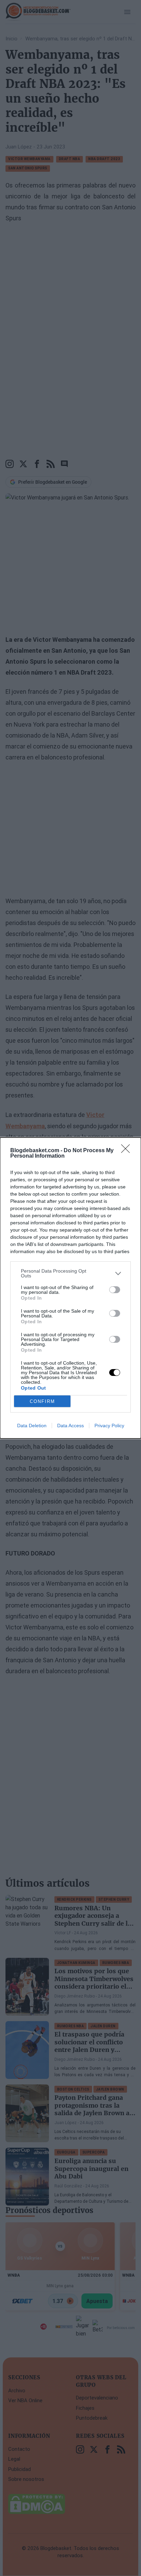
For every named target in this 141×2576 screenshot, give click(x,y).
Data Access (70, 1426)
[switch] (115, 1290)
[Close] (128, 1151)
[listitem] (70, 1273)
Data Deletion (32, 1426)
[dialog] (70, 1288)
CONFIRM (42, 1401)
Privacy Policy (109, 1426)
